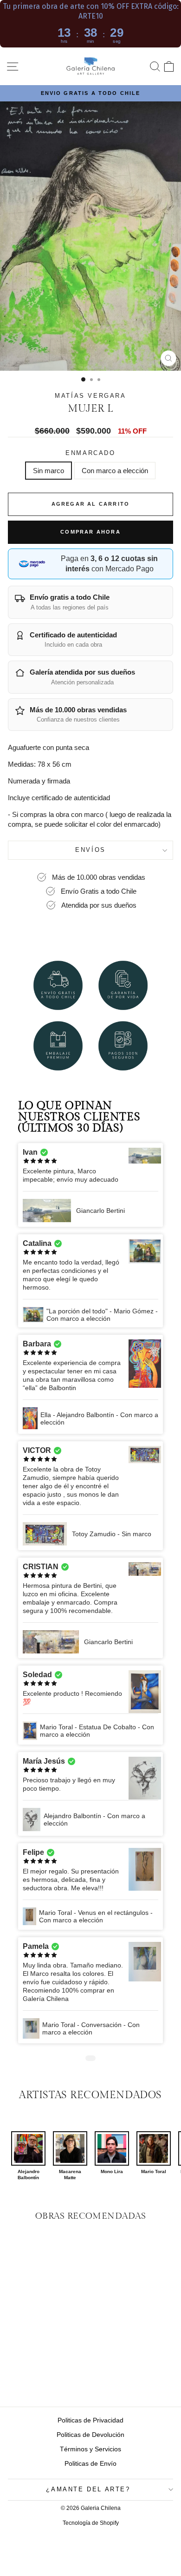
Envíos (90, 850)
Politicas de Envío (90, 2463)
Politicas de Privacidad (90, 2420)
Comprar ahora (90, 532)
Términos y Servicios (90, 2449)
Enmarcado (90, 453)
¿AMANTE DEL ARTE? (88, 2489)
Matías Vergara (90, 396)
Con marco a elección (115, 471)
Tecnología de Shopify (91, 2523)
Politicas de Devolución (90, 2435)
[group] (28, 2156)
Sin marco (48, 471)
